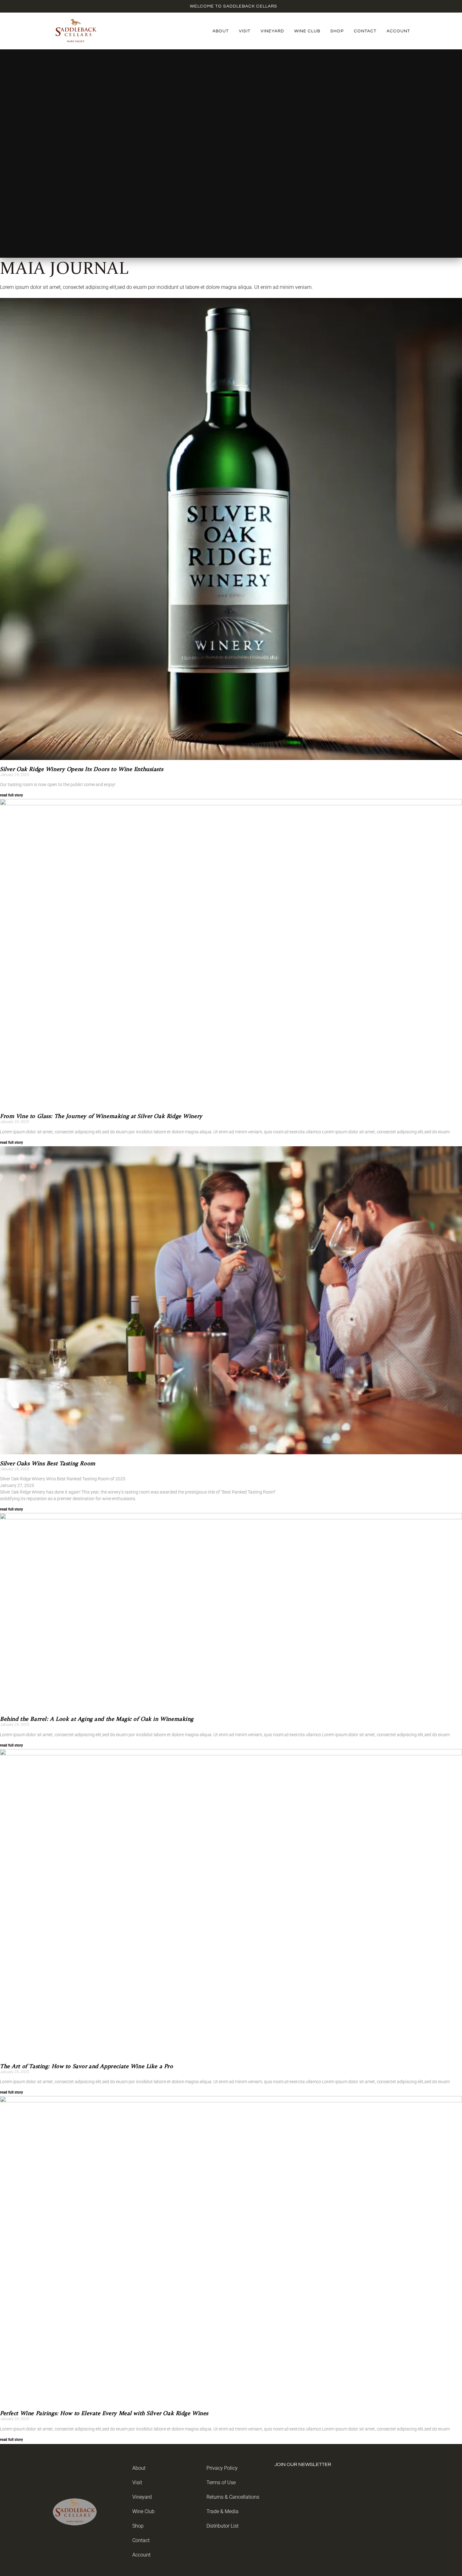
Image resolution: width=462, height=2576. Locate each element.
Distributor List (223, 2526)
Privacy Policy (222, 2468)
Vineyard (272, 31)
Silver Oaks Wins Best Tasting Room (48, 1464)
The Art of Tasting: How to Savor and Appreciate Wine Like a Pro (87, 2067)
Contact (365, 31)
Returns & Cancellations (233, 2497)
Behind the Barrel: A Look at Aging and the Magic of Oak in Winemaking (97, 1719)
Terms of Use (221, 2482)
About (221, 31)
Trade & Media (223, 2511)
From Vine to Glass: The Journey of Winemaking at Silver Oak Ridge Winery (101, 1116)
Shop (337, 31)
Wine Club (307, 31)
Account (398, 31)
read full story (11, 795)
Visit (245, 31)
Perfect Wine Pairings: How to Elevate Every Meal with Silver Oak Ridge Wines (104, 2414)
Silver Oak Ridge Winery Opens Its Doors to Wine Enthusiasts (82, 769)
